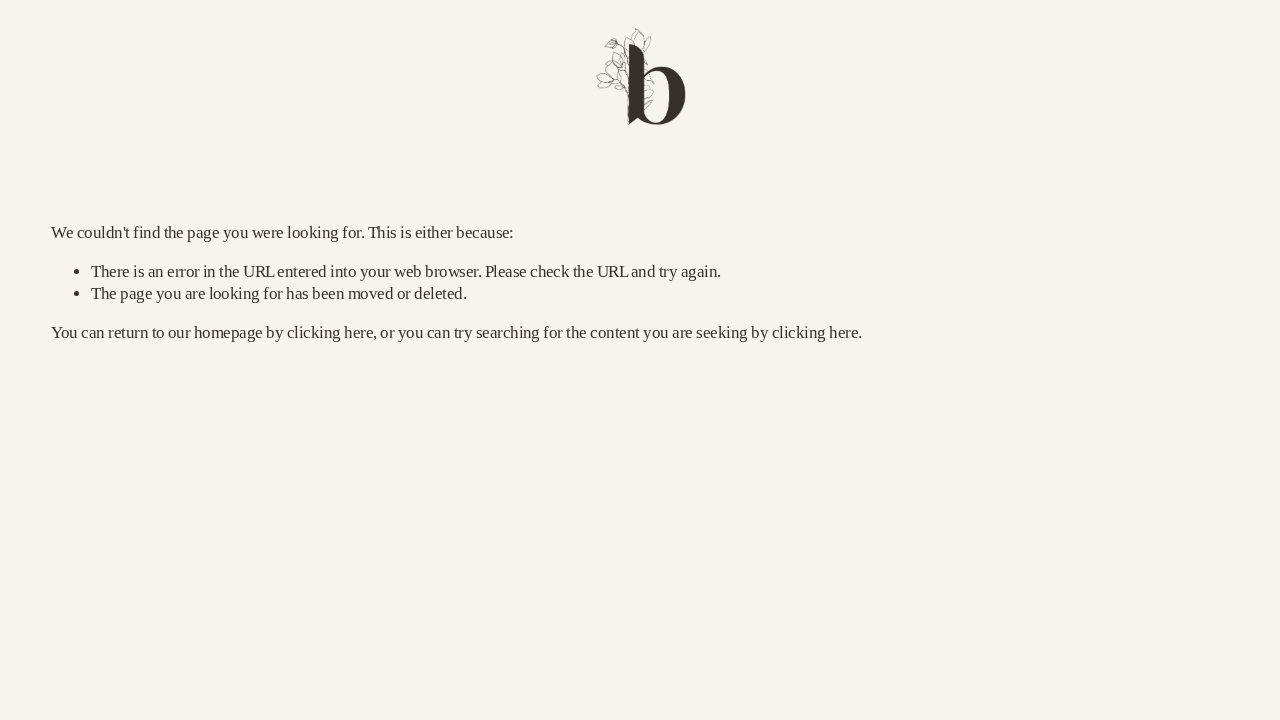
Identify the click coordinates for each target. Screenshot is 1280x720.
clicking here (330, 332)
